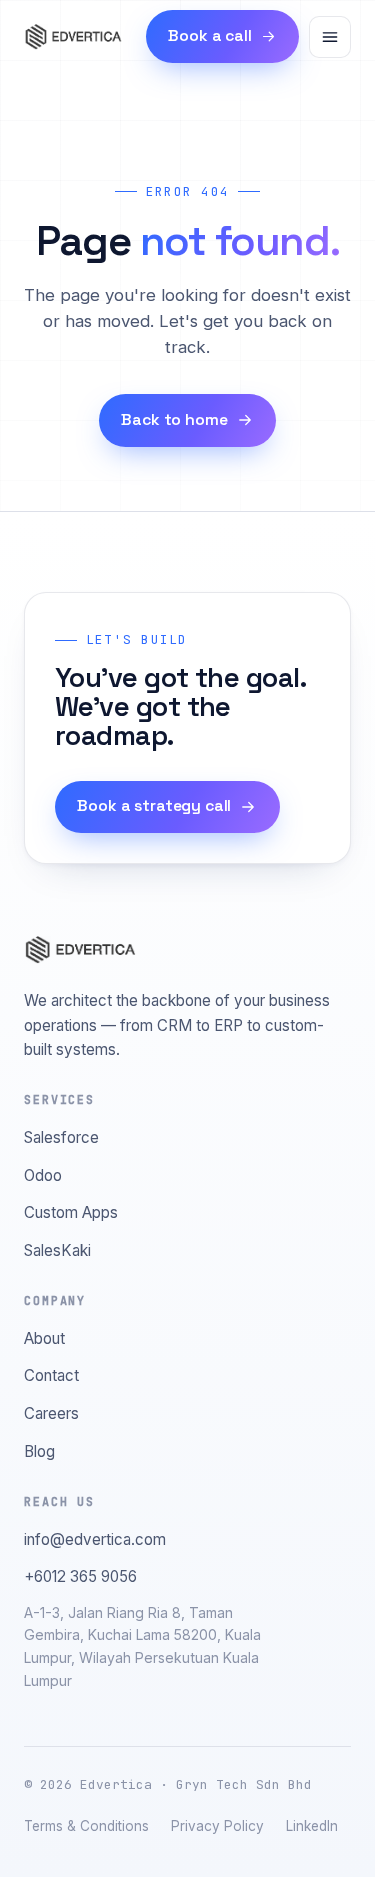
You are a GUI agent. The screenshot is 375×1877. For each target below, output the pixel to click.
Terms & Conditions (86, 1826)
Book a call (209, 36)
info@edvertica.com (95, 1539)
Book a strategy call (154, 806)
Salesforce (61, 1137)
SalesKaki (57, 1250)
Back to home (174, 420)
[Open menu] (330, 37)
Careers (51, 1413)
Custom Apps (71, 1212)
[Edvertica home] (73, 37)
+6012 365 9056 (80, 1576)
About (44, 1338)
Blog (39, 1451)
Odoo (43, 1175)
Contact (51, 1375)
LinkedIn (312, 1826)
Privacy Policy (217, 1826)
